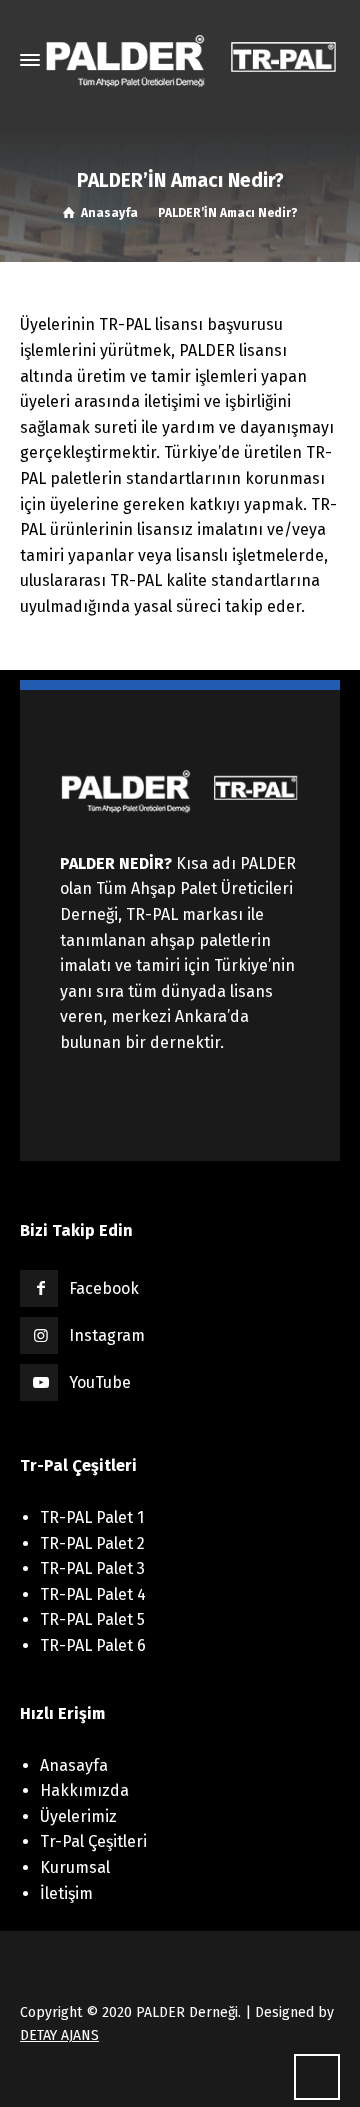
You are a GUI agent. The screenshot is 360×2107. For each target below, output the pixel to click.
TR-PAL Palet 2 (92, 1543)
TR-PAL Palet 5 (92, 1619)
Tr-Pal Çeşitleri (93, 1841)
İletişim (66, 1893)
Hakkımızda (84, 1790)
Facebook (104, 1288)
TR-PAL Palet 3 (92, 1568)
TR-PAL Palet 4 (93, 1594)
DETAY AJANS (59, 2035)
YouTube (100, 1382)
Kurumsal (75, 1867)
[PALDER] (192, 60)
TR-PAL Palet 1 (92, 1517)
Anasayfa (74, 1765)
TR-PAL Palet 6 (93, 1645)
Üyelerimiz (78, 1816)
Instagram (107, 1335)
